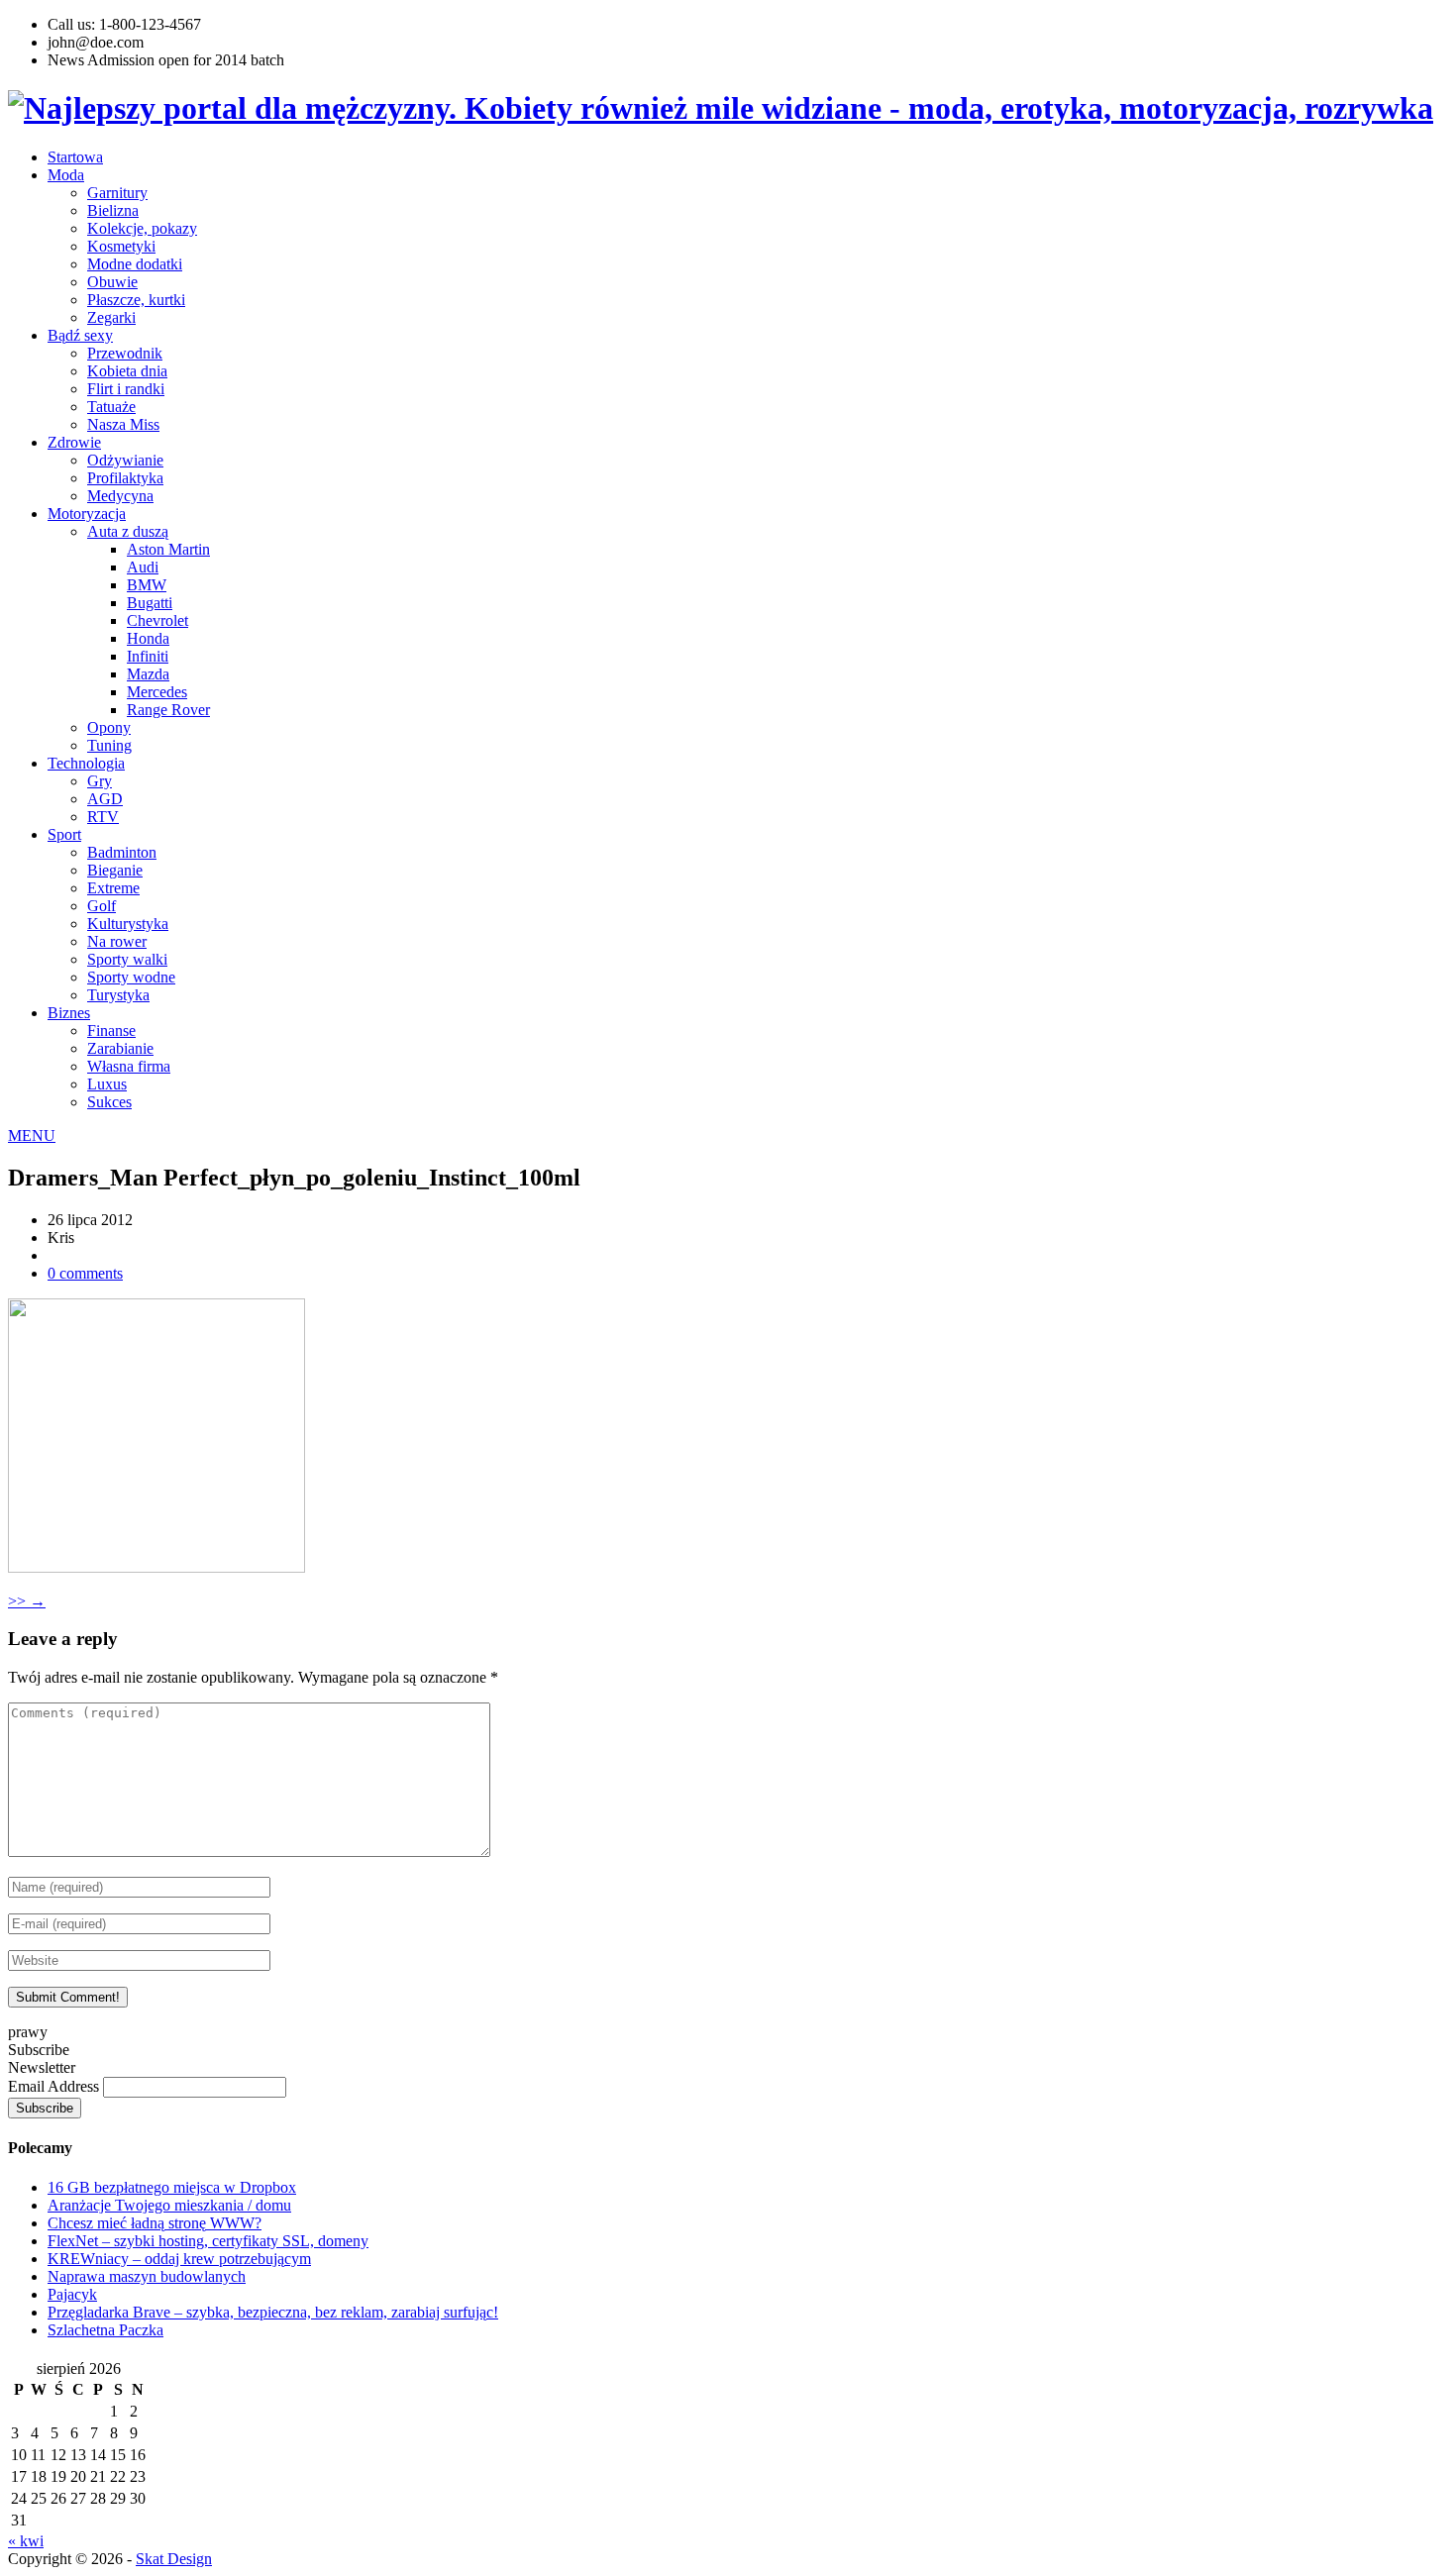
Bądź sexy (80, 335)
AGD (105, 799)
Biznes (69, 1013)
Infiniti (148, 656)
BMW (147, 585)
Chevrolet (157, 620)
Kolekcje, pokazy (142, 228)
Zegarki (111, 317)
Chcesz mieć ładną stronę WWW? (155, 2223)
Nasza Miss (123, 424)
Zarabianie (120, 1048)
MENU (32, 1135)
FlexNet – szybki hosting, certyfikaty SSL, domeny (208, 2241)
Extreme (113, 888)
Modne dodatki (135, 264)
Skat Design (174, 2559)
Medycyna (120, 496)
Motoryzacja (87, 514)
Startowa (75, 157)
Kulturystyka (128, 924)
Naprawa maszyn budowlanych (147, 2276)
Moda (66, 175)
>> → (27, 1601)
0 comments (85, 1273)
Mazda (148, 674)
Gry (100, 781)
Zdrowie (74, 442)
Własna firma (129, 1066)
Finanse (111, 1030)
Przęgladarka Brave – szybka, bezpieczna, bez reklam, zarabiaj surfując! (273, 2312)
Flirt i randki (126, 389)
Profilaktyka (125, 478)
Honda (148, 638)
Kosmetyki (121, 246)
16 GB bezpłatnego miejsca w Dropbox (172, 2187)
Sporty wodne (131, 977)
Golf (102, 906)
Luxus (107, 1084)
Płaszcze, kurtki (136, 300)
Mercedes (157, 692)
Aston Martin (168, 549)
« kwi (26, 2541)
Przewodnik (125, 353)
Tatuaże (111, 407)
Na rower (117, 941)
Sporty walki (127, 959)
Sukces (109, 1102)
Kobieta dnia (127, 371)
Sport (64, 834)
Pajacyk (72, 2294)
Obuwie (112, 282)
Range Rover (168, 710)
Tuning (109, 745)
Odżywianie (125, 460)
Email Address (55, 2086)
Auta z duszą (128, 531)
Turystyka (118, 995)
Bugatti (150, 603)
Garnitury (117, 193)
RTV (103, 817)
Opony (109, 727)
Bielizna (113, 210)
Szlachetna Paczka (105, 2330)
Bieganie (115, 870)
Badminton (122, 852)
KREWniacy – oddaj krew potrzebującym (179, 2259)
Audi (143, 567)
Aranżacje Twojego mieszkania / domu (169, 2205)
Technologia (86, 763)
